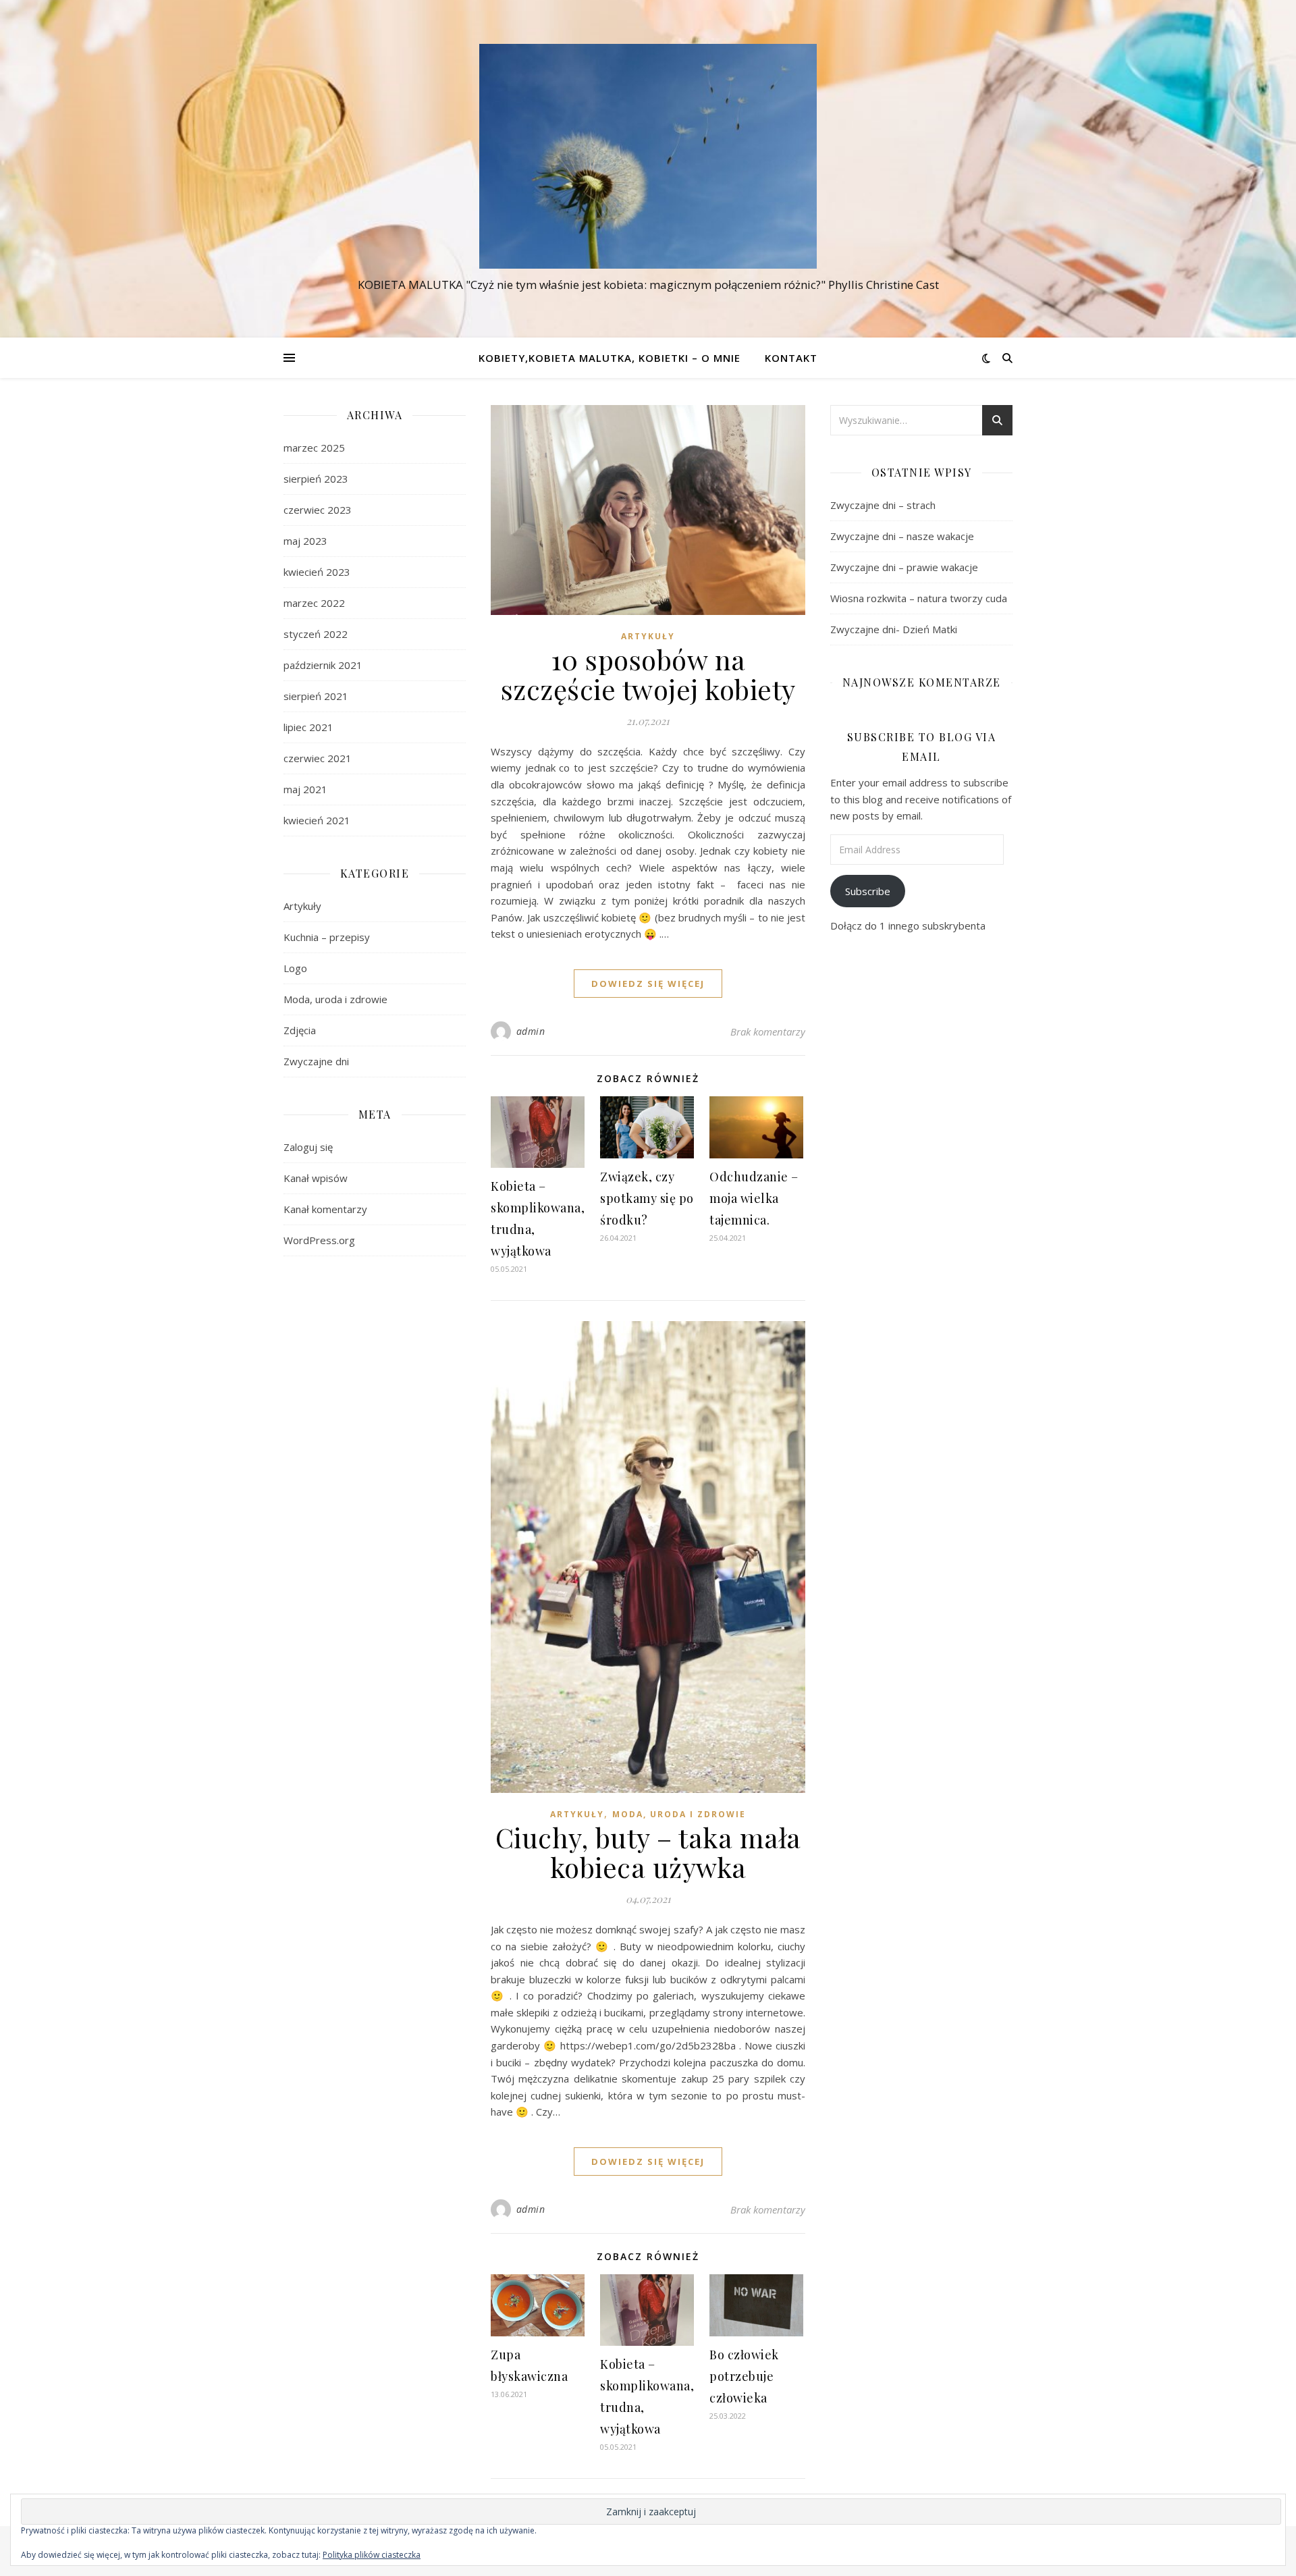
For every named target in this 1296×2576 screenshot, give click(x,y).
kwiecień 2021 (317, 820)
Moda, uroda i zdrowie (335, 999)
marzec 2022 (314, 603)
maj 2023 (305, 541)
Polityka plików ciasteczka (372, 2555)
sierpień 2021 (316, 696)
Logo (295, 968)
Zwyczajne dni (316, 1061)
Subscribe (868, 891)
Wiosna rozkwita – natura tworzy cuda (919, 598)
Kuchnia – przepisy (327, 937)
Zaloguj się (308, 1147)
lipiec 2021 (308, 727)
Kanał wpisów (316, 1178)
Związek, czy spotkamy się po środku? (647, 1198)
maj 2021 (305, 789)
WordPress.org (319, 1240)
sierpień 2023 (316, 479)
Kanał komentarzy (325, 1209)
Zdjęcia (300, 1030)
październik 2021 (323, 665)
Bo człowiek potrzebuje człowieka (744, 2376)
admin (531, 1031)
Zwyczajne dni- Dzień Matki (894, 629)
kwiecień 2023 (317, 572)
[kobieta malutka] (648, 156)
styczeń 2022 (316, 634)
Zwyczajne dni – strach (883, 505)
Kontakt (791, 358)
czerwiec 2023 (318, 510)
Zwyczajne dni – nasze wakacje (902, 536)
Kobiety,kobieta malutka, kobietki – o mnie (610, 358)
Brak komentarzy (768, 1031)
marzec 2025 (314, 448)
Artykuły (302, 906)
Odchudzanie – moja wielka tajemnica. (754, 1198)
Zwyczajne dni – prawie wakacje (904, 567)
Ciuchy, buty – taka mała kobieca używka (648, 1852)
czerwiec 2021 (318, 758)
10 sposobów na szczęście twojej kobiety (648, 674)
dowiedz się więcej (648, 984)
